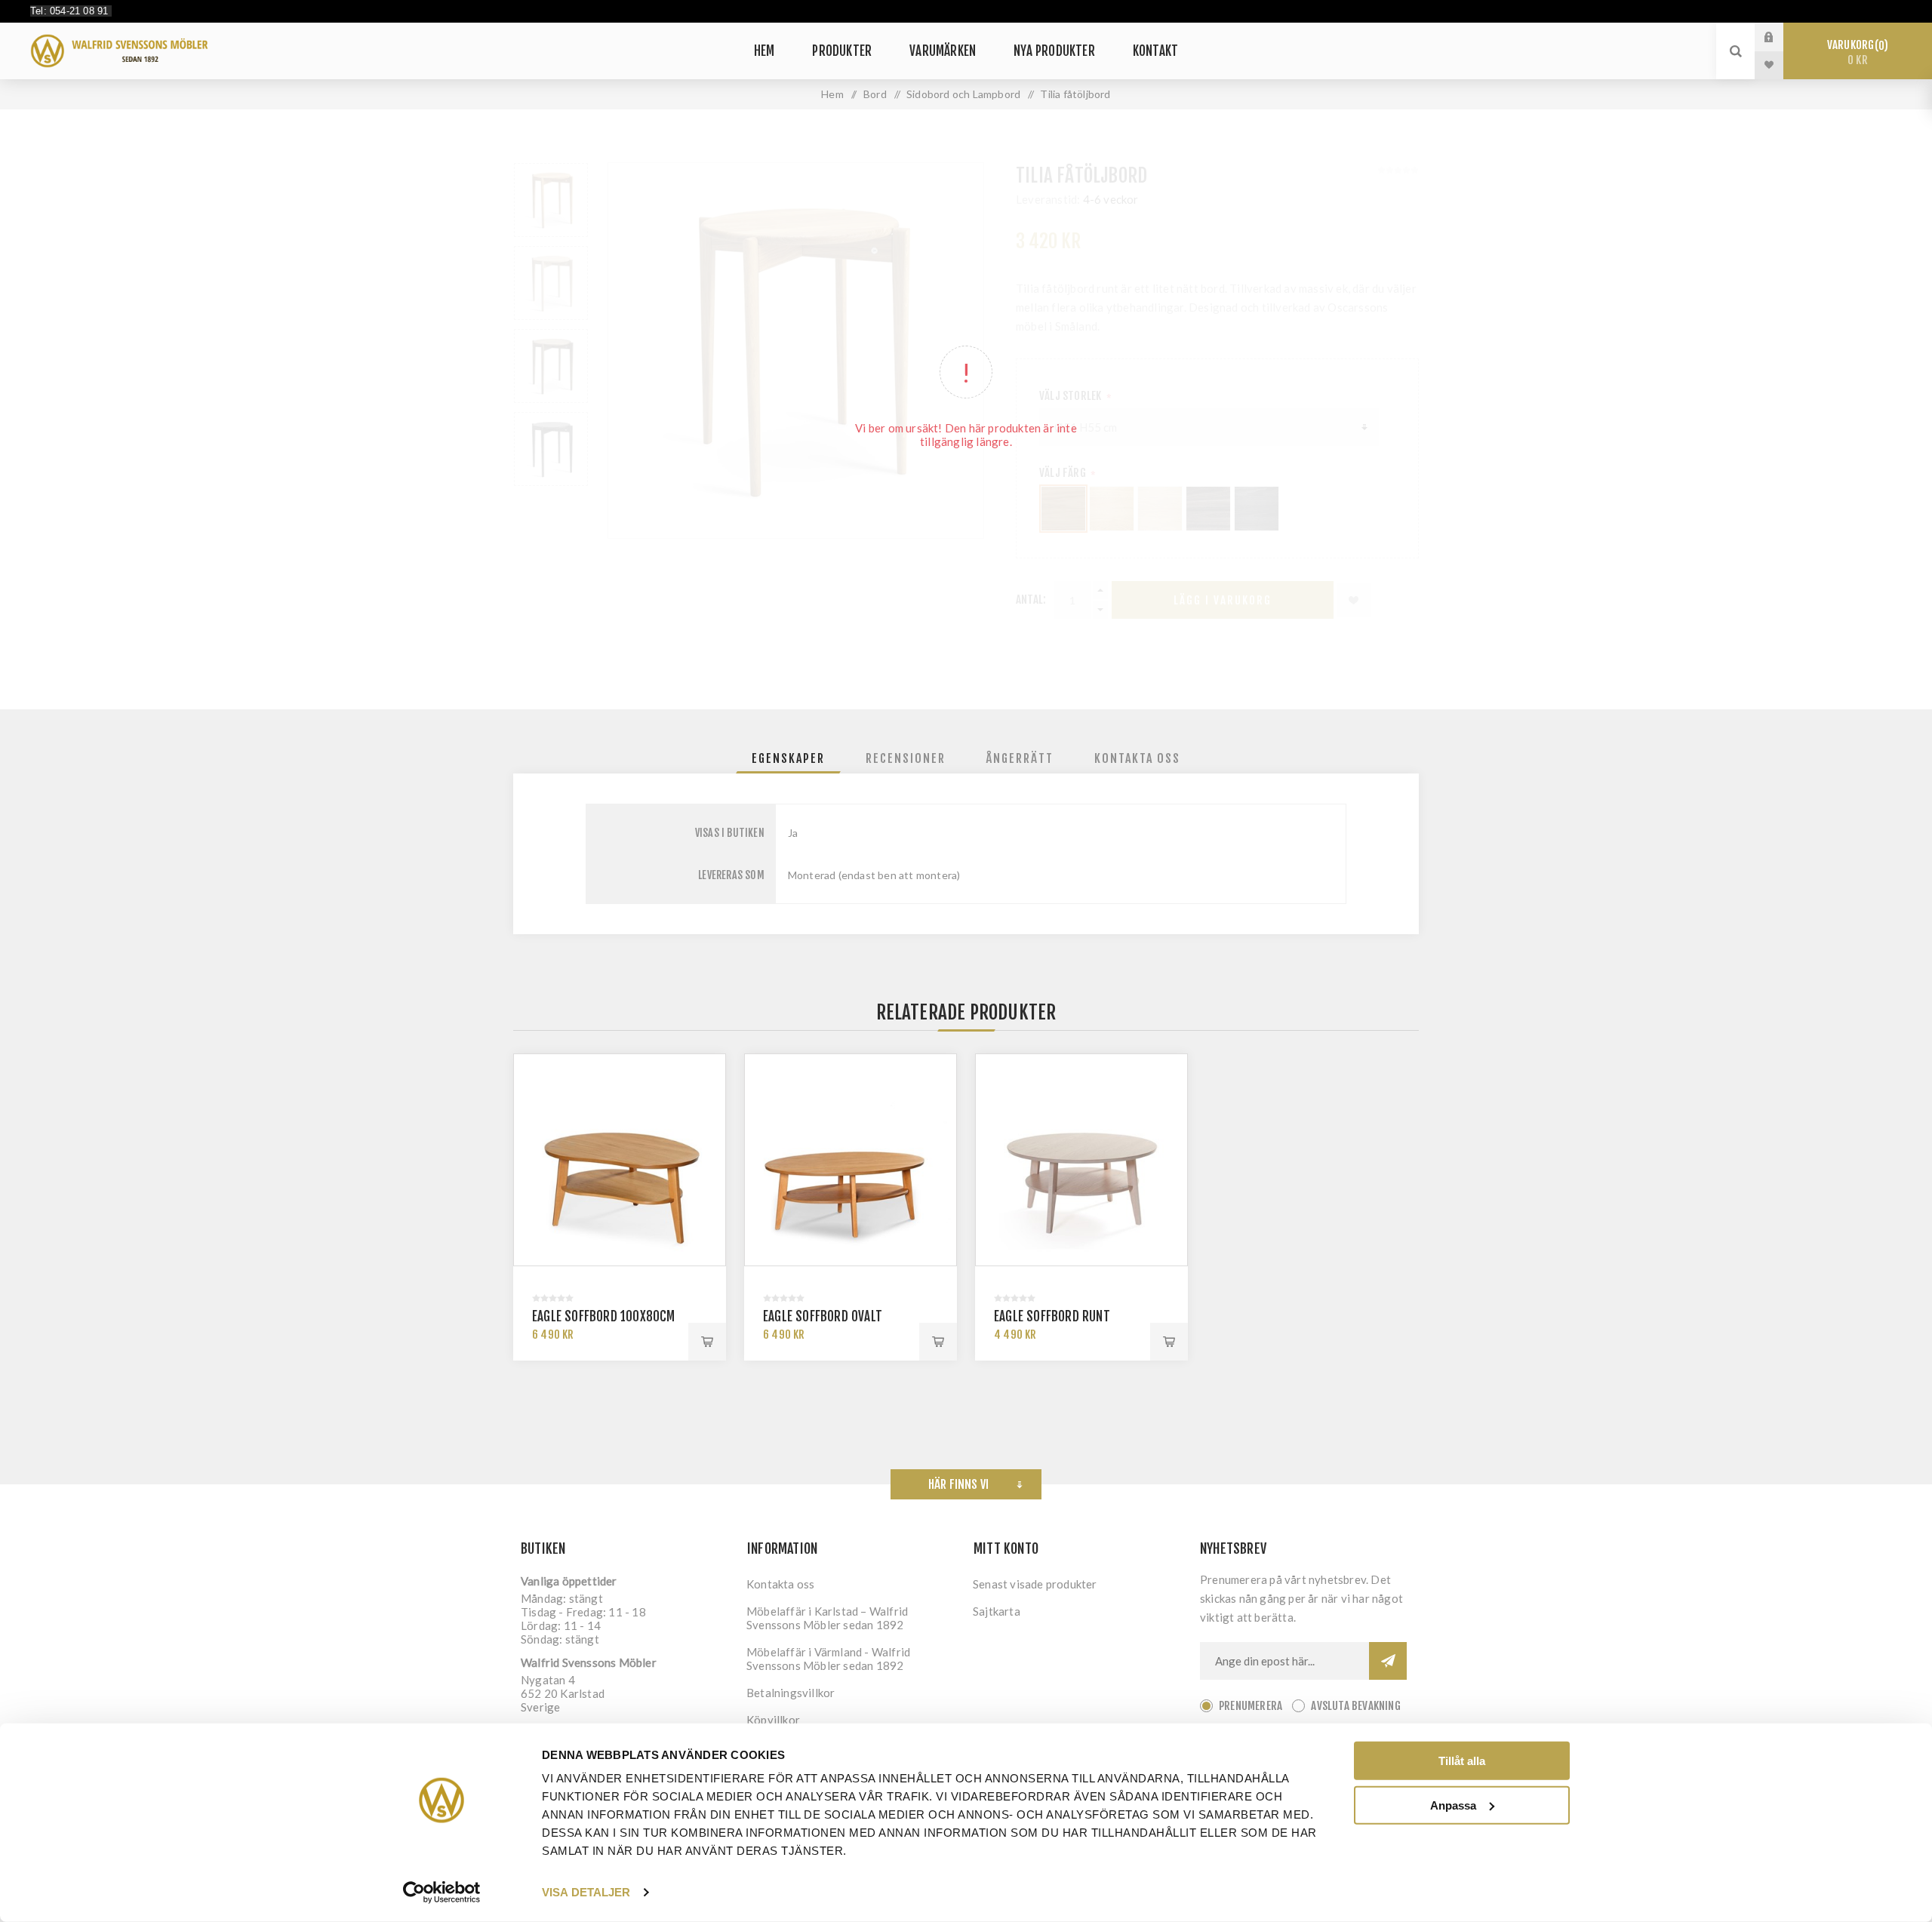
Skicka (1388, 1661)
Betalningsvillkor (791, 1693)
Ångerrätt (1020, 758)
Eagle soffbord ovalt (823, 1316)
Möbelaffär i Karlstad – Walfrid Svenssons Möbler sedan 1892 (827, 1618)
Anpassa (1453, 1805)
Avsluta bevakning (1355, 1706)
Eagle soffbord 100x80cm (604, 1316)
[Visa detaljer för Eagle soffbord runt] (1081, 1160)
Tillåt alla (1462, 1761)
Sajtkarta (997, 1611)
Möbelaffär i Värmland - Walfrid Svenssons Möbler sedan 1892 (828, 1659)
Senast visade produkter (1035, 1584)
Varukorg (1855, 52)
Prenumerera (1251, 1706)
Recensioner (906, 758)
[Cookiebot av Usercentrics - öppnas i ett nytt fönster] (442, 1893)
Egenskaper (788, 758)
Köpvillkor (773, 1720)
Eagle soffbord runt (1052, 1316)
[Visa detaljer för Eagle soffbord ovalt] (851, 1160)
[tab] (788, 758)
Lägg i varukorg (707, 1342)
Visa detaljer (586, 1892)
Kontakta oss (1137, 758)
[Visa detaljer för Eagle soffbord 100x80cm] (620, 1160)
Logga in (1780, 37)
